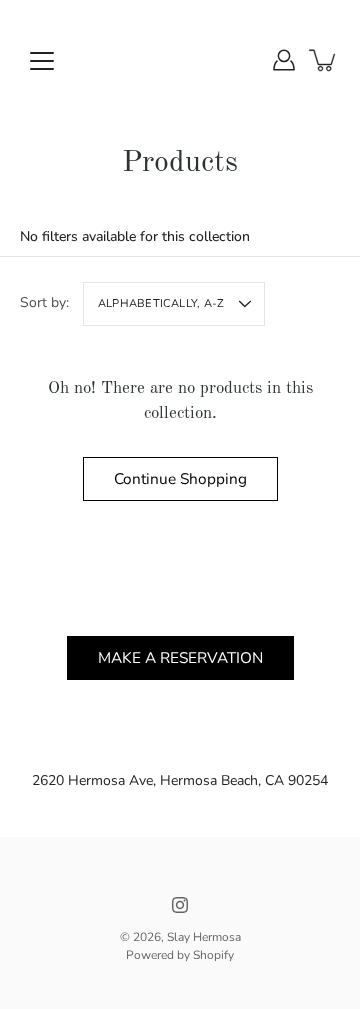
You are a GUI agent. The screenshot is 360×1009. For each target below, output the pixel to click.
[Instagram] (180, 905)
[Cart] (324, 60)
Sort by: (44, 302)
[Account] (284, 60)
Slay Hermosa (204, 937)
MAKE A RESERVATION (180, 657)
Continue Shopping (180, 478)
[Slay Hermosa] (180, 60)
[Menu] (42, 61)
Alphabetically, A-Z (161, 303)
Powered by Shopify (180, 955)
